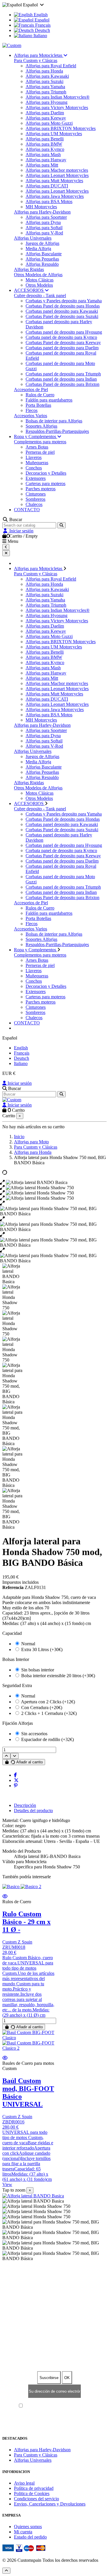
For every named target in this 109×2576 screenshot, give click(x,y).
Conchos (34, 468)
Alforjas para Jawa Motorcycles (55, 196)
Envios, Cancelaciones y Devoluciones (50, 2504)
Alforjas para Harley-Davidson (42, 212)
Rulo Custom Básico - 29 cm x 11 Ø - (26, 1922)
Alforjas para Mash (43, 154)
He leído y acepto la (57, 2406)
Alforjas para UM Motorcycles (54, 134)
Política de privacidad (34, 2488)
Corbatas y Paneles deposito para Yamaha (64, 301)
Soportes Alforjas (41, 426)
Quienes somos (28, 2527)
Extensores (36, 478)
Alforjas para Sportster (46, 217)
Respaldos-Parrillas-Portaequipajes (57, 431)
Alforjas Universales (33, 238)
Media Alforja (38, 248)
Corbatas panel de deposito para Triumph (63, 374)
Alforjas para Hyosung (47, 102)
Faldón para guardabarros (49, 400)
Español (41, 20)
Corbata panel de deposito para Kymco (61, 337)
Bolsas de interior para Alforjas (54, 421)
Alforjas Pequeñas (42, 259)
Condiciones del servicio (36, 2499)
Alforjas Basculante (44, 254)
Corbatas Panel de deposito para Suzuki (62, 316)
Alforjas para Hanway (46, 160)
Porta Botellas (38, 405)
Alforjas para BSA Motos (49, 201)
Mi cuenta (23, 2532)
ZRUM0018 (14, 1947)
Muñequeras (37, 463)
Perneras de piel (40, 452)
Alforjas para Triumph (46, 92)
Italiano (40, 36)
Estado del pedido (30, 2537)
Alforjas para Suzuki (44, 81)
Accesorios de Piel (31, 389)
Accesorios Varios (31, 416)
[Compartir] (15, 1775)
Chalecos (34, 504)
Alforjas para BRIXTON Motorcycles (61, 128)
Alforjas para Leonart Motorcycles (57, 175)
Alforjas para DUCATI (47, 186)
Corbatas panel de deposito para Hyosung (64, 332)
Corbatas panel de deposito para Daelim (62, 348)
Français (42, 25)
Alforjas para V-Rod (44, 233)
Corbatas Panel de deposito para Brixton (62, 384)
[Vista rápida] (5, 1896)
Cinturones (36, 494)
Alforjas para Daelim (45, 113)
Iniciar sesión (19, 1083)
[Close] (6, 553)
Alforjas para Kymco (45, 149)
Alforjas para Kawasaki (47, 76)
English (40, 15)
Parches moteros (41, 489)
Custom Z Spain (17, 1942)
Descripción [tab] (25, 1805)
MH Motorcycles (41, 207)
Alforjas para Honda (44, 71)
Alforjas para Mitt (42, 165)
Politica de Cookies (32, 2493)
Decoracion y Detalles (46, 473)
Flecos (32, 410)
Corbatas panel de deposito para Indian (61, 379)
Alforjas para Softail (44, 228)
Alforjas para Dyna (43, 222)
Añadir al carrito (29, 1762)
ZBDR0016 (13, 2122)
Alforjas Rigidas (29, 269)
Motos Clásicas (40, 280)
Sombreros (35, 499)
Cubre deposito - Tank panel (40, 295)
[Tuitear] (16, 1780)
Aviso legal (24, 2483)
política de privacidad (74, 2406)
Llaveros (34, 457)
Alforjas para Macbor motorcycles (57, 170)
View (7, 2184)
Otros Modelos (39, 285)
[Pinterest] (16, 1786)
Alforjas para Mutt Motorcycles (54, 181)
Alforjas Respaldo (42, 264)
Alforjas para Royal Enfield (51, 66)
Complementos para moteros (40, 442)
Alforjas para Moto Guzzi (49, 123)
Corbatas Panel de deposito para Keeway (63, 342)
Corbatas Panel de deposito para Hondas (63, 306)
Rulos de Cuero (40, 395)
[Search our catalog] (61, 525)
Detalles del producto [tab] (33, 1811)
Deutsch (42, 30)
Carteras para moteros (45, 483)
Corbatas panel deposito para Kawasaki (62, 311)
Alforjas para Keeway (46, 118)
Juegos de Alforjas (42, 243)
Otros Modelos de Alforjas (38, 275)
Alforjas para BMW (44, 144)
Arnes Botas (37, 447)
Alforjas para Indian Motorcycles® (58, 97)
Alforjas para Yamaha (45, 87)
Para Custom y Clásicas (36, 60)
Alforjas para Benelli (45, 139)
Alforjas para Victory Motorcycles (57, 107)
